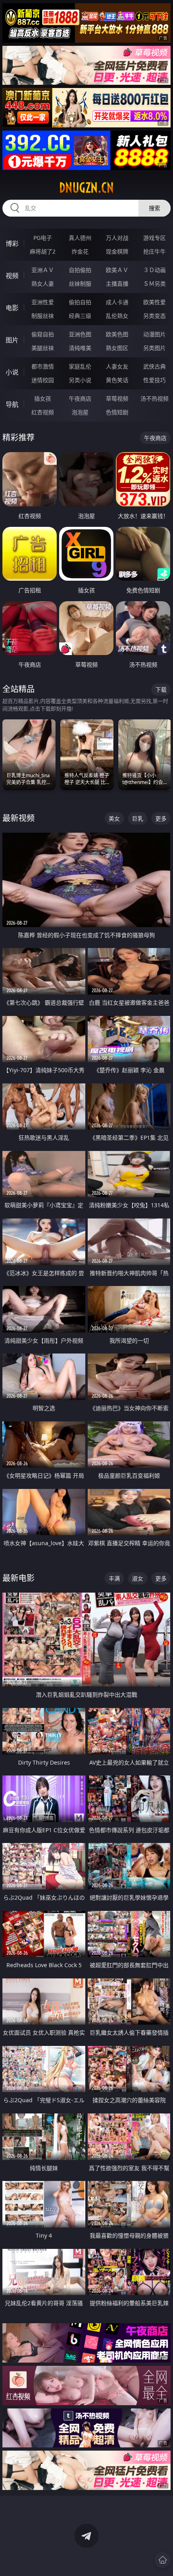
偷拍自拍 (80, 302)
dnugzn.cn (86, 188)
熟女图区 (117, 348)
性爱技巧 (154, 380)
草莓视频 (117, 398)
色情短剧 (117, 412)
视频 (12, 276)
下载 (161, 689)
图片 (12, 340)
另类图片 (154, 348)
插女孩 (43, 398)
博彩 (12, 244)
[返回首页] (163, 2560)
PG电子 (43, 238)
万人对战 (117, 238)
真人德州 (80, 238)
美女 (114, 818)
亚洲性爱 (43, 302)
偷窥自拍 (43, 334)
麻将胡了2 (43, 251)
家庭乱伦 (80, 366)
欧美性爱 (154, 302)
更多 (161, 818)
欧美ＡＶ (117, 270)
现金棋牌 (117, 251)
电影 (12, 308)
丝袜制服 (80, 284)
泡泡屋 (80, 412)
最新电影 (19, 1578)
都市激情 (43, 366)
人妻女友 (117, 366)
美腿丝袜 (43, 348)
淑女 (138, 1578)
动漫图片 (154, 334)
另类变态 (154, 316)
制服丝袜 (43, 316)
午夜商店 (80, 398)
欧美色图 (117, 334)
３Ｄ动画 (154, 270)
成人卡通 (117, 302)
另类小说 (80, 380)
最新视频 (19, 818)
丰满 (114, 1578)
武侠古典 (154, 366)
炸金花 (80, 251)
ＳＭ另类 (154, 284)
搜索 (154, 208)
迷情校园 (43, 380)
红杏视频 (43, 412)
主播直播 (117, 284)
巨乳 (138, 818)
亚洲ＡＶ (43, 270)
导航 (12, 404)
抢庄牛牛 (154, 251)
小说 (12, 372)
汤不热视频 (154, 398)
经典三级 (80, 316)
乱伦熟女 (117, 316)
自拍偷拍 (80, 270)
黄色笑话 (117, 380)
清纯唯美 (80, 348)
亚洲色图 (80, 334)
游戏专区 (154, 238)
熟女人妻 (43, 284)
